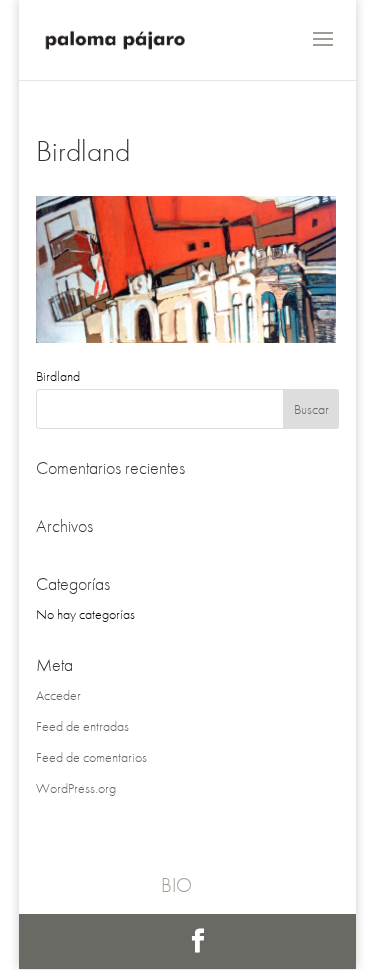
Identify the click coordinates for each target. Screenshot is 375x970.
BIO (176, 885)
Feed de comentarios (91, 757)
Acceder (58, 695)
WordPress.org (76, 788)
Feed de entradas (82, 726)
